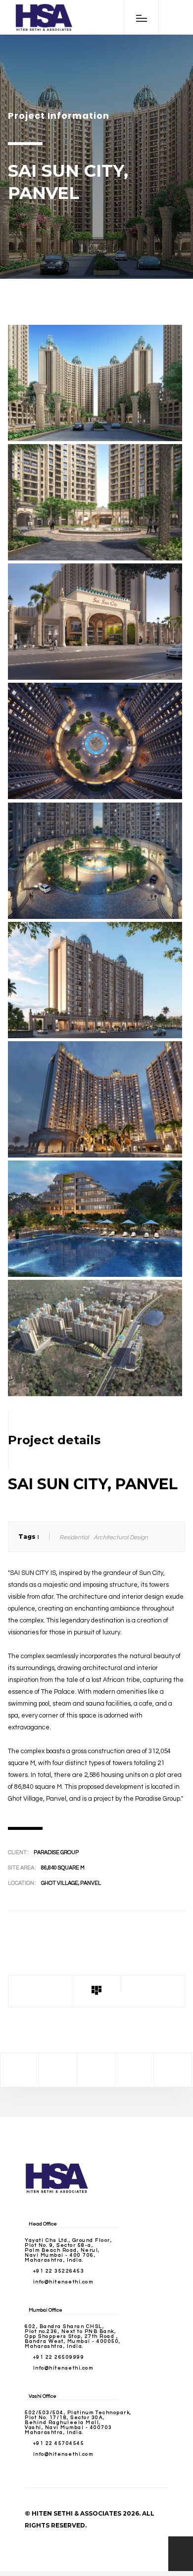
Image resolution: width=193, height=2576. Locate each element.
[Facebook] (19, 2070)
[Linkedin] (135, 2070)
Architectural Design (121, 1538)
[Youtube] (173, 2070)
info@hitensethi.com (63, 2282)
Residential (74, 1538)
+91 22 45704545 (59, 2443)
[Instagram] (96, 2070)
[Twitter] (58, 2070)
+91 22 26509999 (59, 2357)
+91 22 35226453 (59, 2271)
